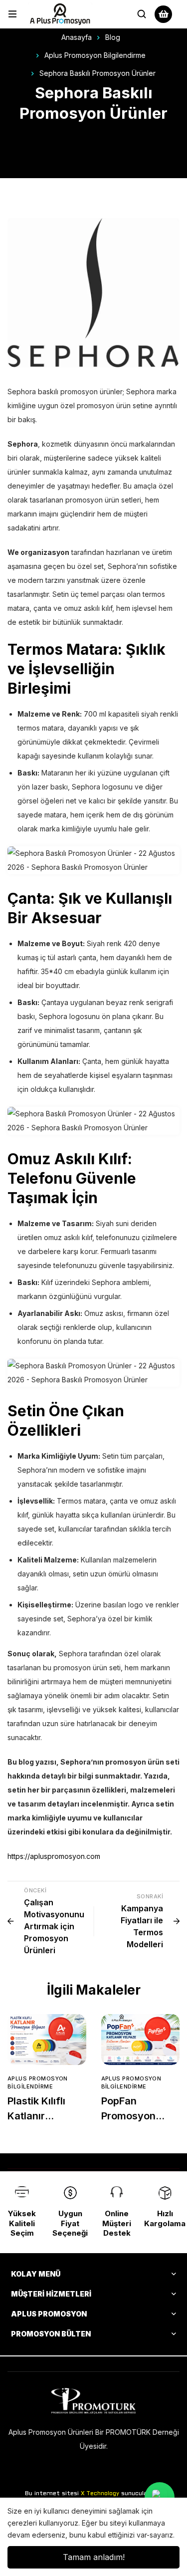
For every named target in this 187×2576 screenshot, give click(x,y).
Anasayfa (77, 37)
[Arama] (142, 14)
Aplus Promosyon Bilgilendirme (95, 55)
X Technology (100, 2494)
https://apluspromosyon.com (54, 1856)
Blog (113, 37)
